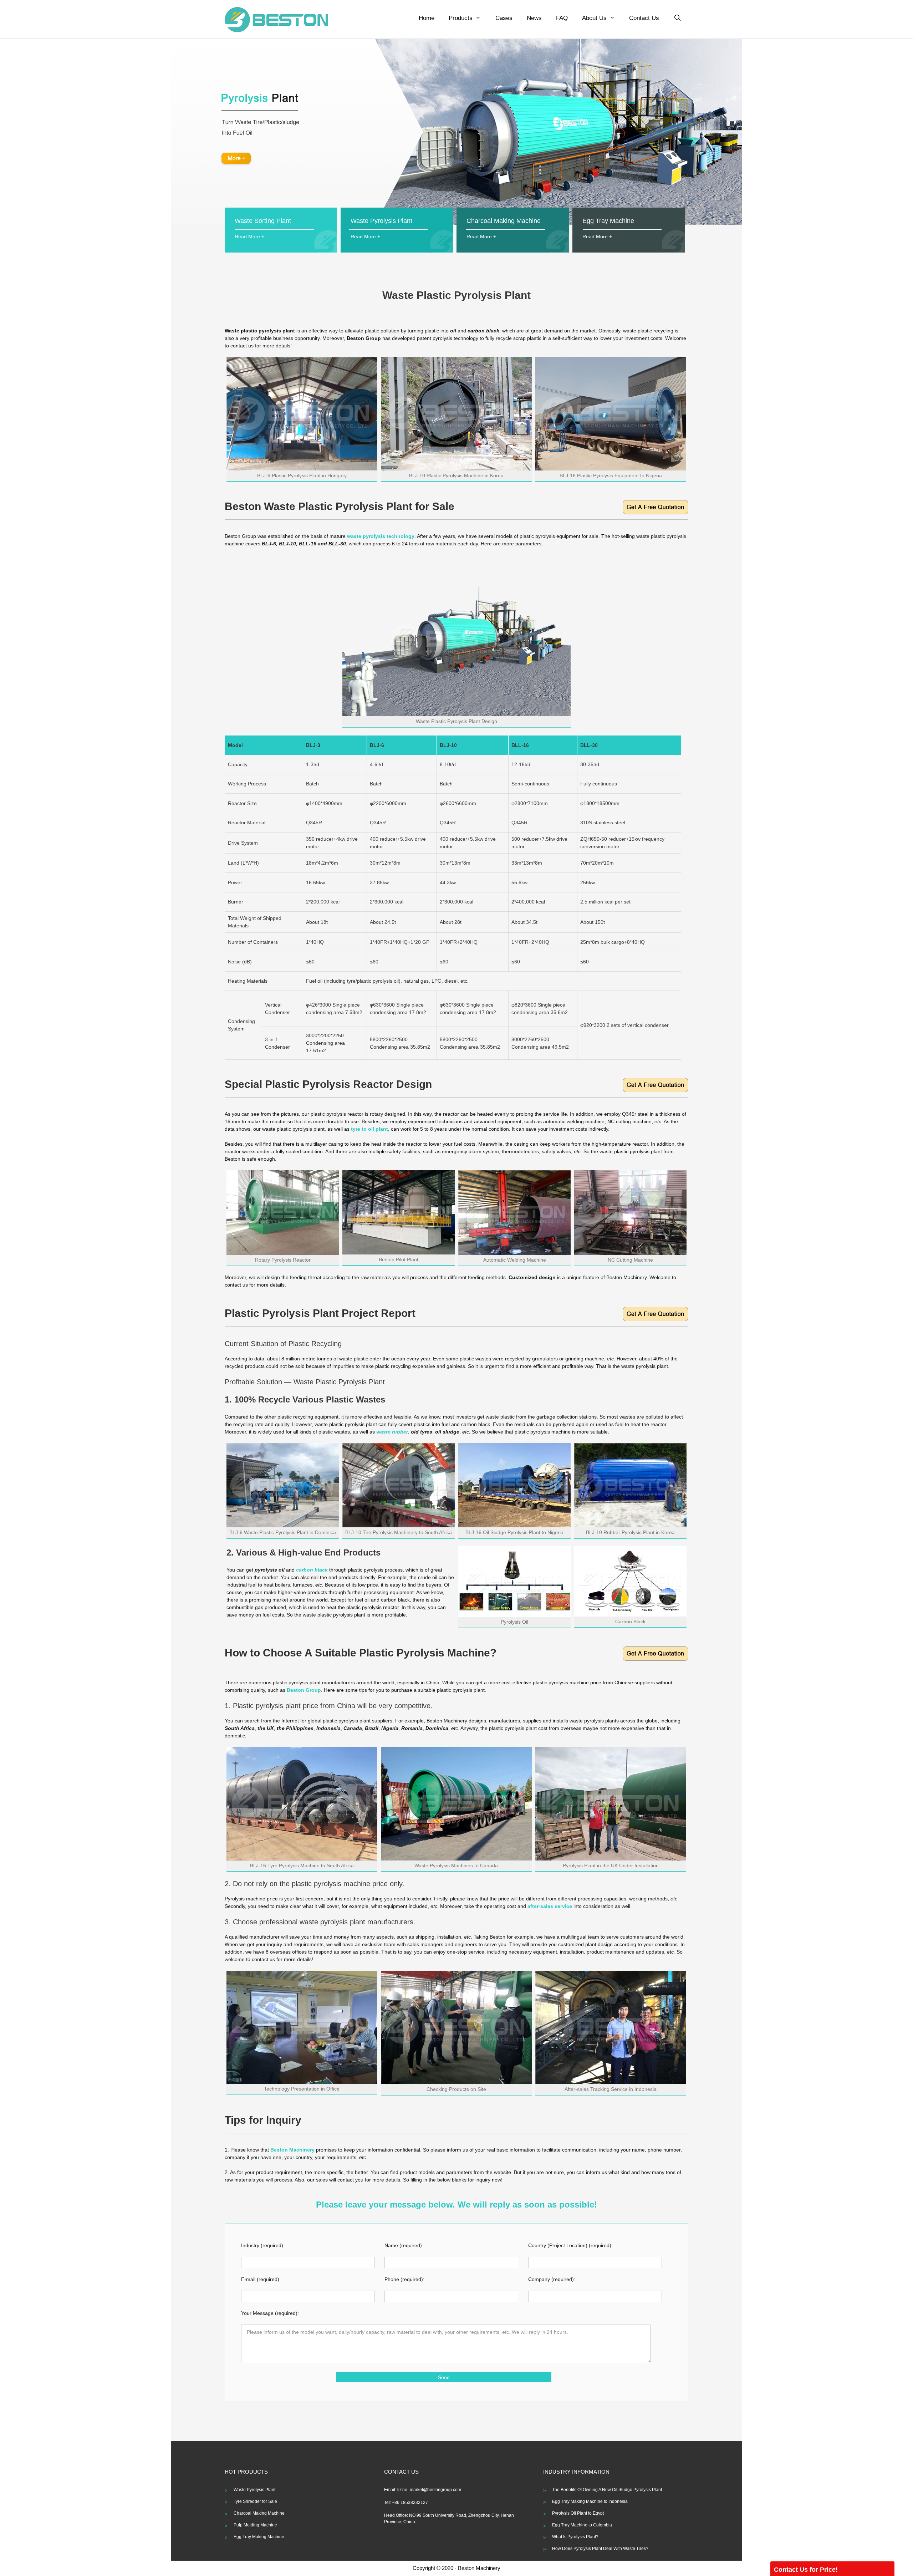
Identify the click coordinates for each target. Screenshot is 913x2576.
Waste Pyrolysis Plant (254, 2490)
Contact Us (644, 18)
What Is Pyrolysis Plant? (575, 2537)
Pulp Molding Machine (255, 2525)
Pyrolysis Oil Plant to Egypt (578, 2513)
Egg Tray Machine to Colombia (582, 2525)
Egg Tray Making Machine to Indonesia (590, 2501)
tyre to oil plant (369, 1129)
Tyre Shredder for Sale (255, 2501)
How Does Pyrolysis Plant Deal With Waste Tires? (600, 2549)
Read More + (249, 236)
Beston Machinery (292, 2150)
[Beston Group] (276, 19)
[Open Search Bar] (677, 18)
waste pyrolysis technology (381, 536)
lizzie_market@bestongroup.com (429, 2490)
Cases (504, 18)
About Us (594, 18)
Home (427, 18)
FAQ (562, 18)
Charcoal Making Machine (259, 2513)
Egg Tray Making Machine (259, 2537)
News (534, 18)
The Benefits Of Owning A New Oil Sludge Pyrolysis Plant (607, 2490)
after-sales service (550, 1906)
